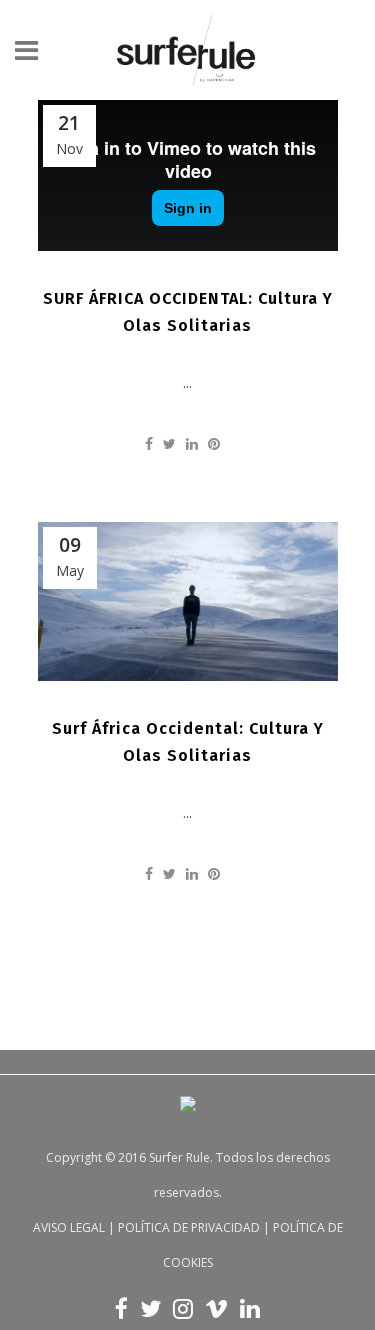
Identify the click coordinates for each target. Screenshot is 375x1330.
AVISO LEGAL (69, 1227)
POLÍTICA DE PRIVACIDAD (189, 1227)
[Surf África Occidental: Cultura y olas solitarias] (188, 601)
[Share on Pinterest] (214, 443)
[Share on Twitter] (169, 443)
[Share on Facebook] (149, 443)
